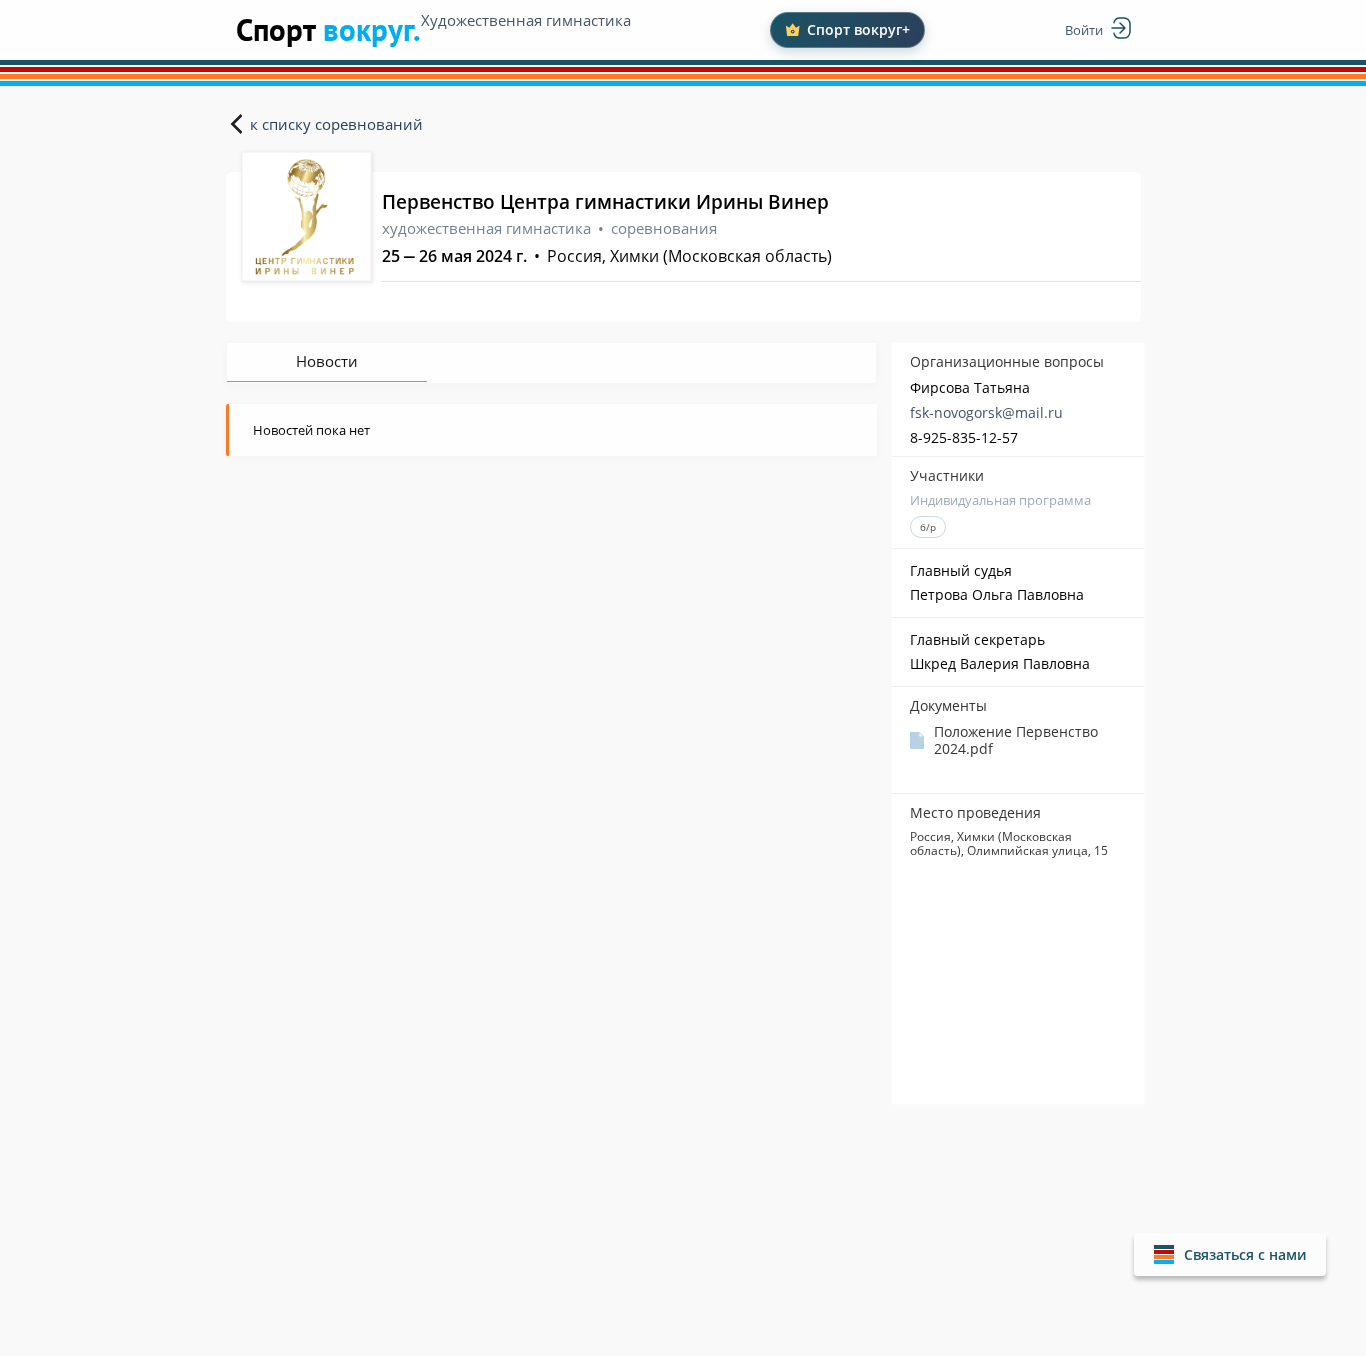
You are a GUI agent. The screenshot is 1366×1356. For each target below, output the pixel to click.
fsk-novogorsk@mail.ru (986, 412)
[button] (1230, 1254)
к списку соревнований (336, 124)
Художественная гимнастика (526, 20)
